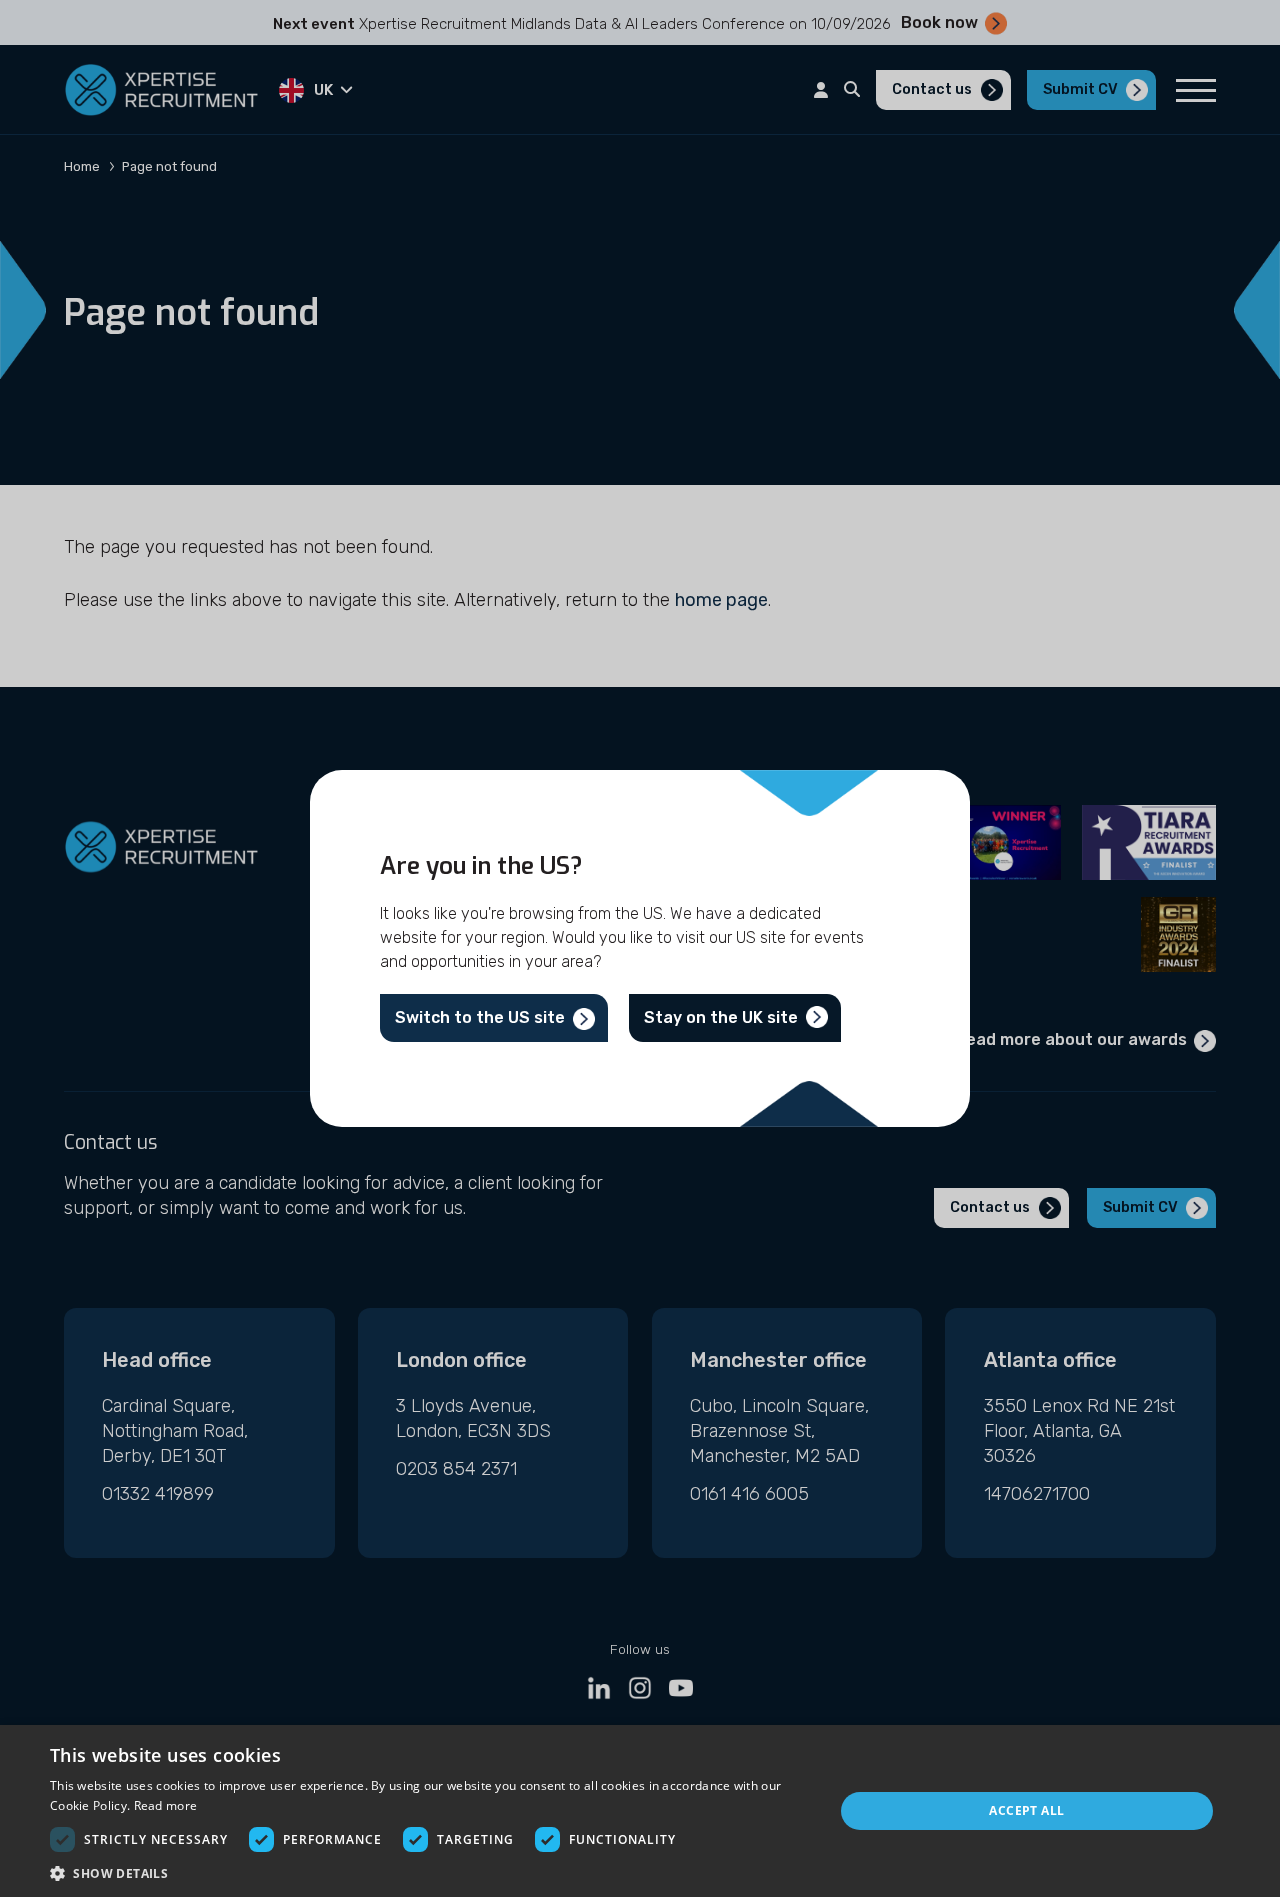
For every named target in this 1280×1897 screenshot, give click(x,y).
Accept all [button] (1026, 1810)
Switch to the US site (480, 1017)
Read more (166, 1805)
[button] (430, 1872)
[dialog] (640, 1811)
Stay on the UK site (721, 1017)
